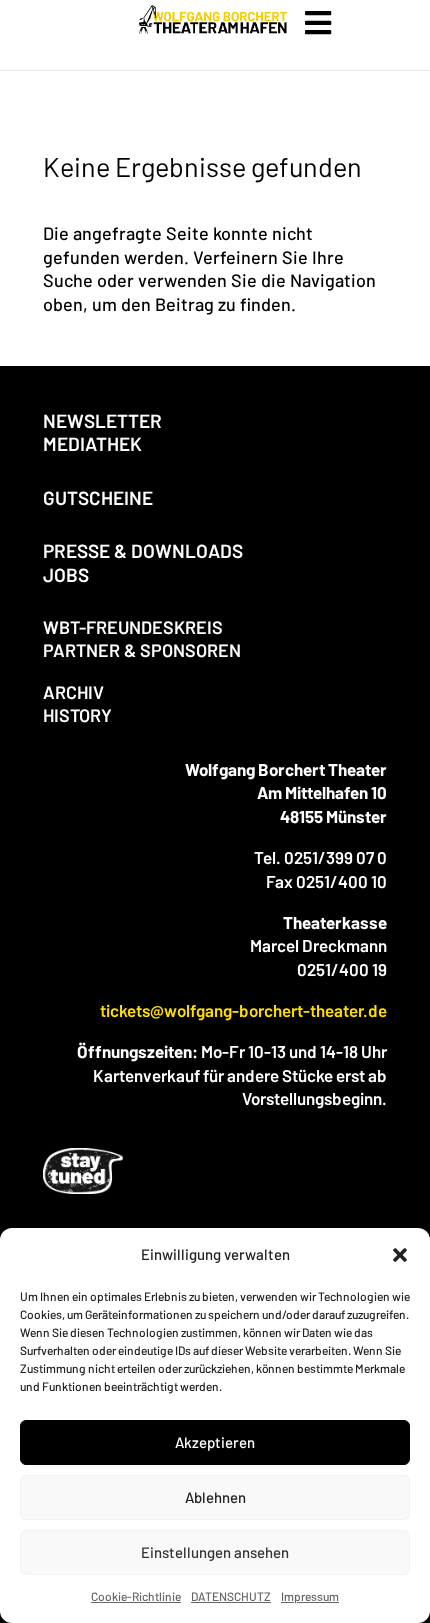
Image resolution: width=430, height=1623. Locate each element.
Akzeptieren (215, 1442)
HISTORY (77, 715)
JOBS (66, 574)
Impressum (310, 1596)
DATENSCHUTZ (231, 1596)
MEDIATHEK (92, 443)
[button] (400, 1255)
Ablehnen (215, 1497)
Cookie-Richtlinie (136, 1596)
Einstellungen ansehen (215, 1552)
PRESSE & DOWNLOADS (143, 550)
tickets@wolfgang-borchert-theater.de (243, 1010)
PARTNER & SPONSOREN (142, 650)
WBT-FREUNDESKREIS (133, 627)
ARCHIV (73, 692)
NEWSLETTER (102, 420)
